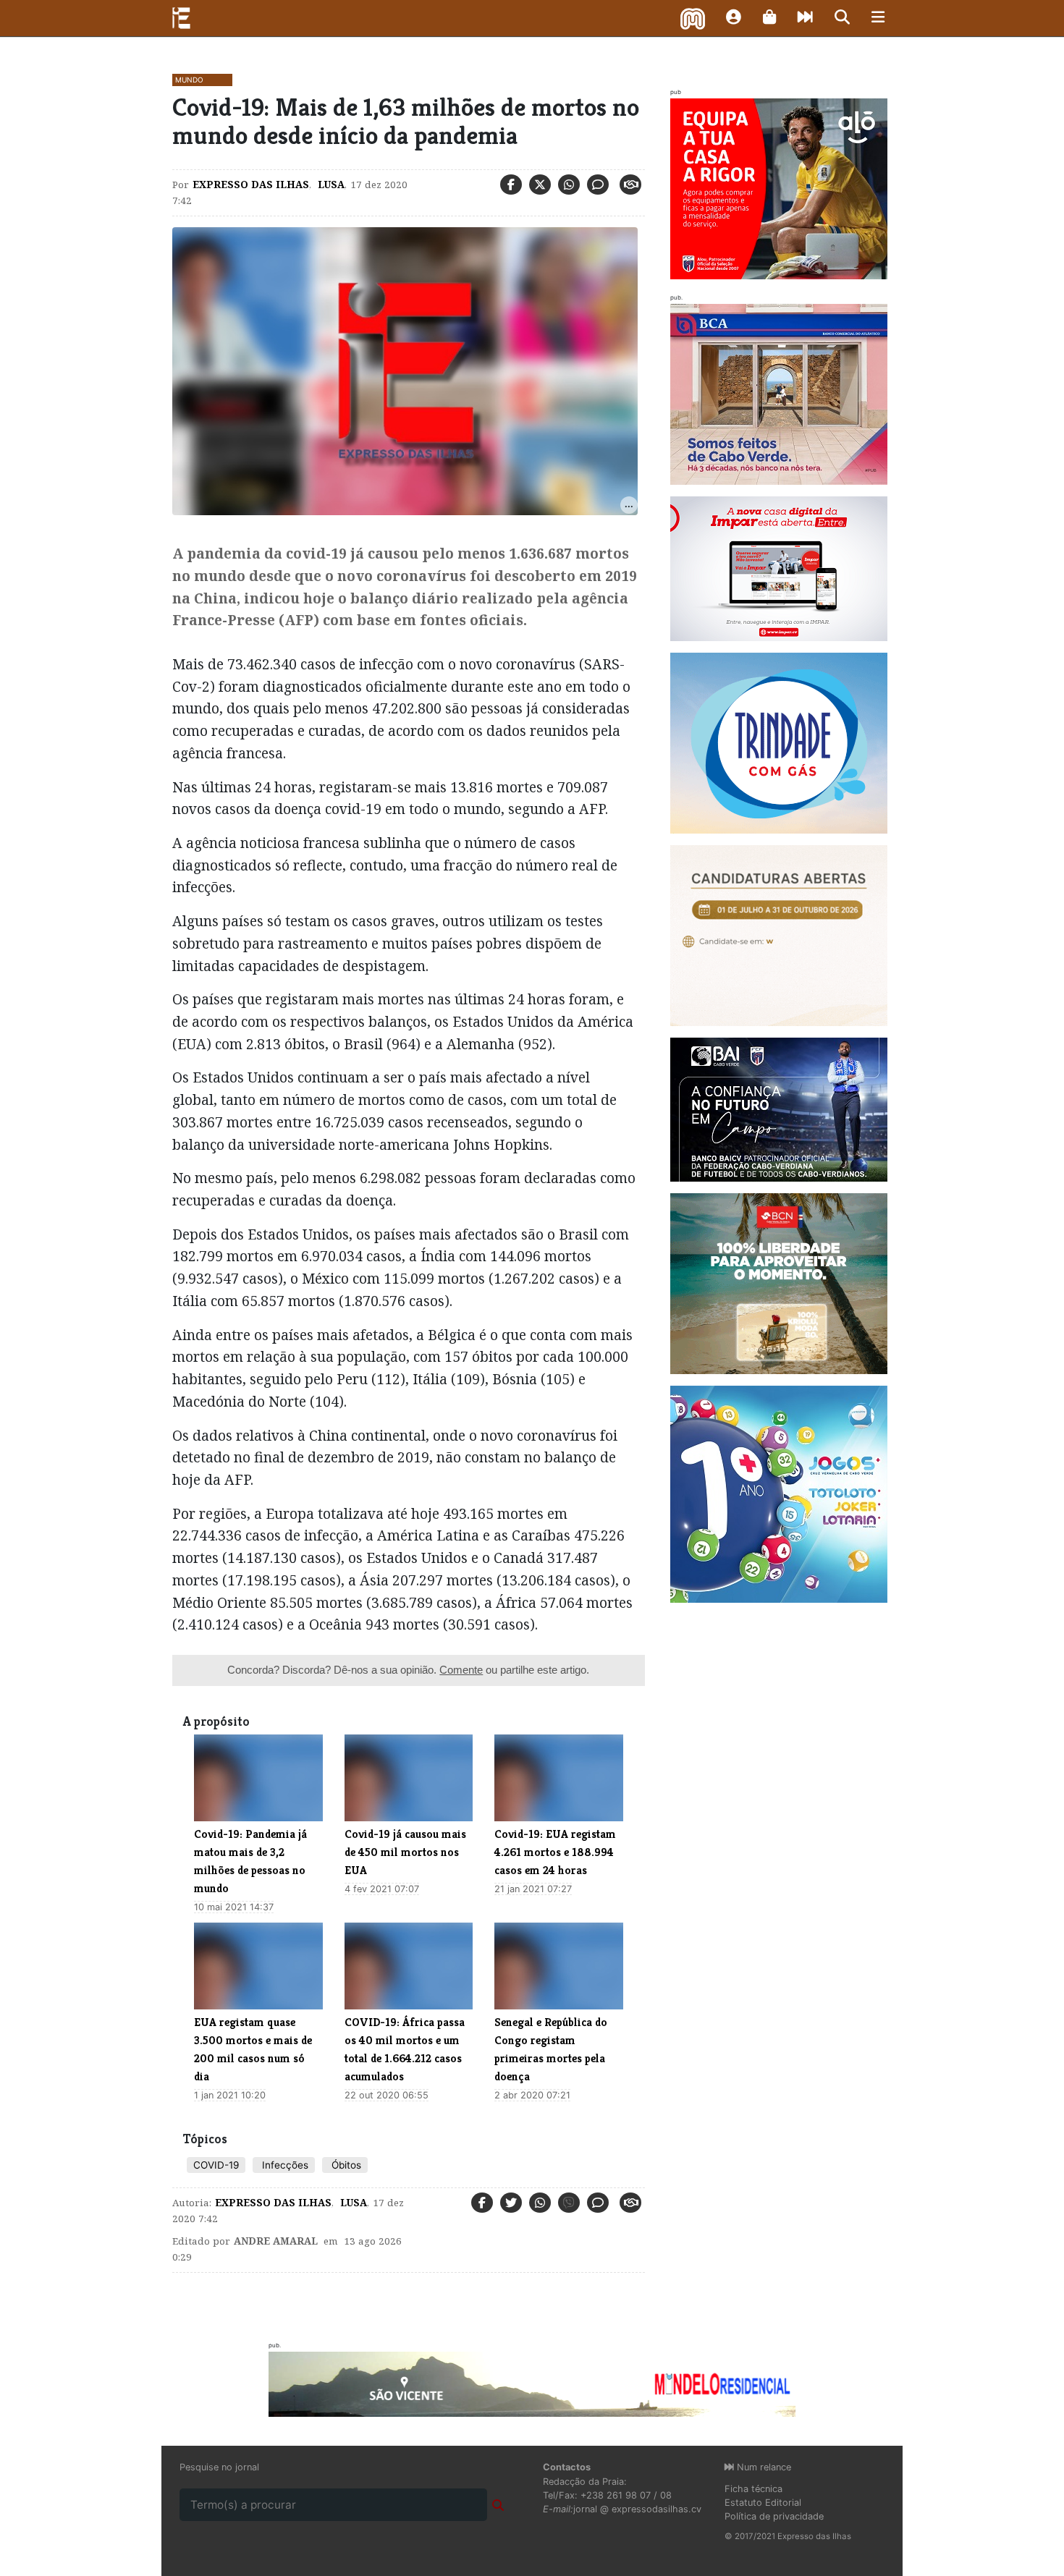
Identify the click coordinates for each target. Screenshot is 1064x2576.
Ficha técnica (753, 2489)
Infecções (284, 2165)
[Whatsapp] (569, 185)
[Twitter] (540, 185)
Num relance (763, 2467)
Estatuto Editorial (763, 2503)
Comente (461, 1670)
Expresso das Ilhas (251, 185)
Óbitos (345, 2165)
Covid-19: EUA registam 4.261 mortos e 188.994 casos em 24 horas (555, 1852)
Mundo (189, 80)
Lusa (330, 185)
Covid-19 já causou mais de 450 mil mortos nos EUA (405, 1852)
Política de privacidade (774, 2516)
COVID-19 (216, 2165)
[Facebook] (511, 185)
